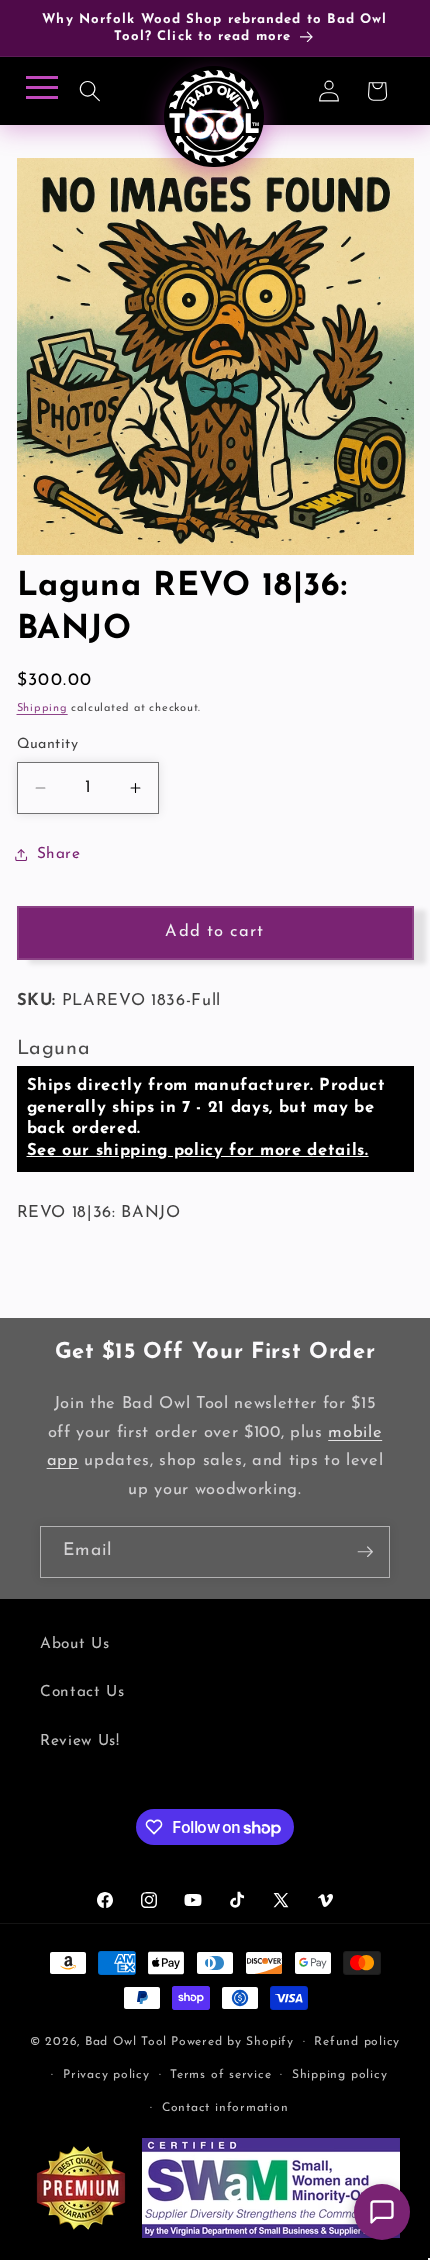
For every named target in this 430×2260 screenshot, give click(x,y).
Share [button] (59, 854)
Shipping (42, 708)
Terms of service (220, 2075)
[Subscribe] (365, 1552)
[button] (90, 91)
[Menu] (38, 93)
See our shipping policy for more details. (198, 1151)
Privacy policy (106, 2075)
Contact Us (82, 1692)
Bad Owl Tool (126, 2042)
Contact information (225, 2108)
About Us (74, 1644)
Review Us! (80, 1741)
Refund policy (357, 2042)
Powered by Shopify (232, 2042)
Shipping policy (340, 2075)
